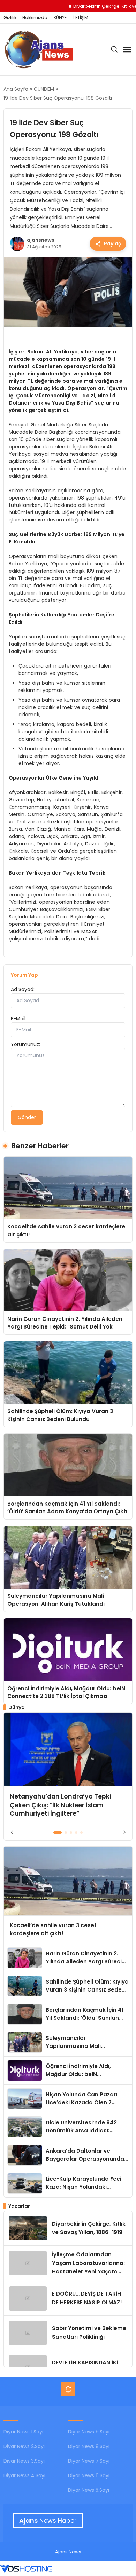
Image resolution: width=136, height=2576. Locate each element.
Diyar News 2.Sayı (24, 2446)
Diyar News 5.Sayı (89, 2490)
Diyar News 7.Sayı (89, 2461)
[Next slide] (124, 1832)
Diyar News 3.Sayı (24, 2461)
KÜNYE (60, 18)
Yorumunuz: (25, 1044)
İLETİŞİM (80, 18)
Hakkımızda (35, 18)
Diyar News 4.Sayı (24, 2475)
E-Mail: (19, 1019)
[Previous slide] (12, 1832)
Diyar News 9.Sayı (89, 2432)
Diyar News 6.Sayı (89, 2475)
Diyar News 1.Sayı (23, 2432)
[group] (68, 1768)
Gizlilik (10, 18)
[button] (58, 1832)
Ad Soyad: (23, 989)
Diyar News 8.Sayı (89, 2446)
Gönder (27, 1117)
